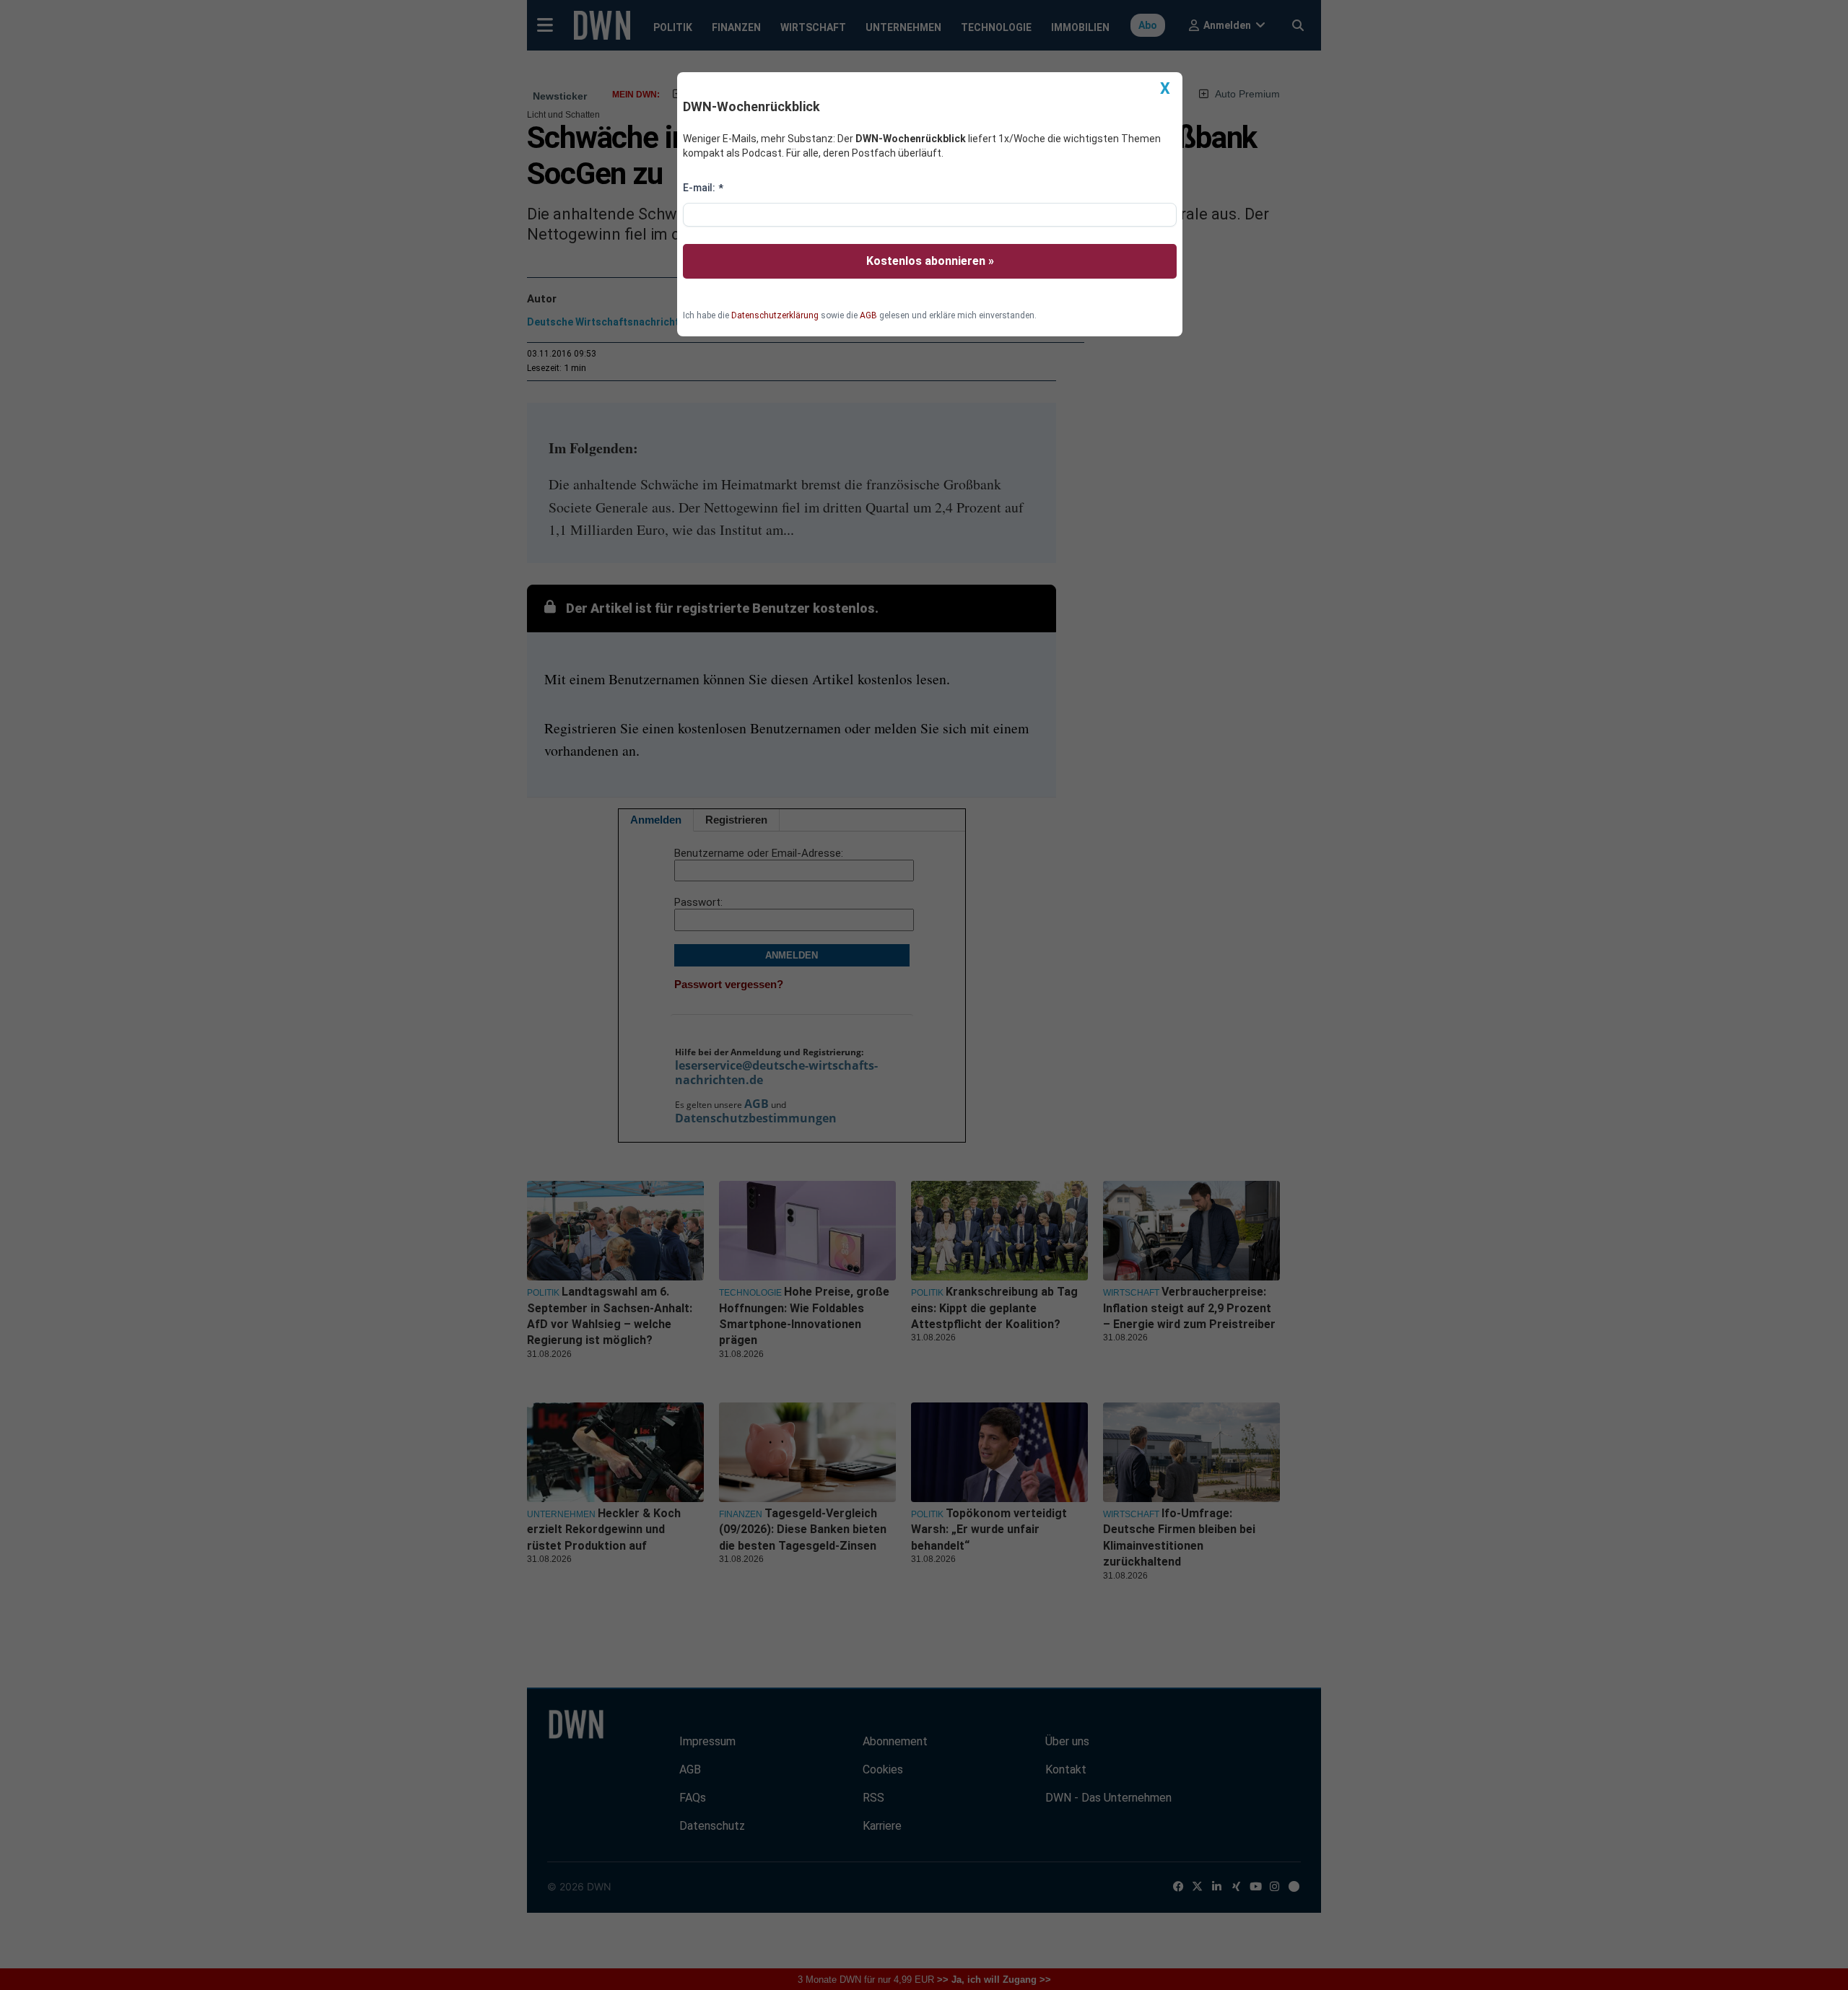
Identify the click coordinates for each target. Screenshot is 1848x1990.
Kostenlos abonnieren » (930, 261)
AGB (868, 315)
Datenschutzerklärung (775, 315)
